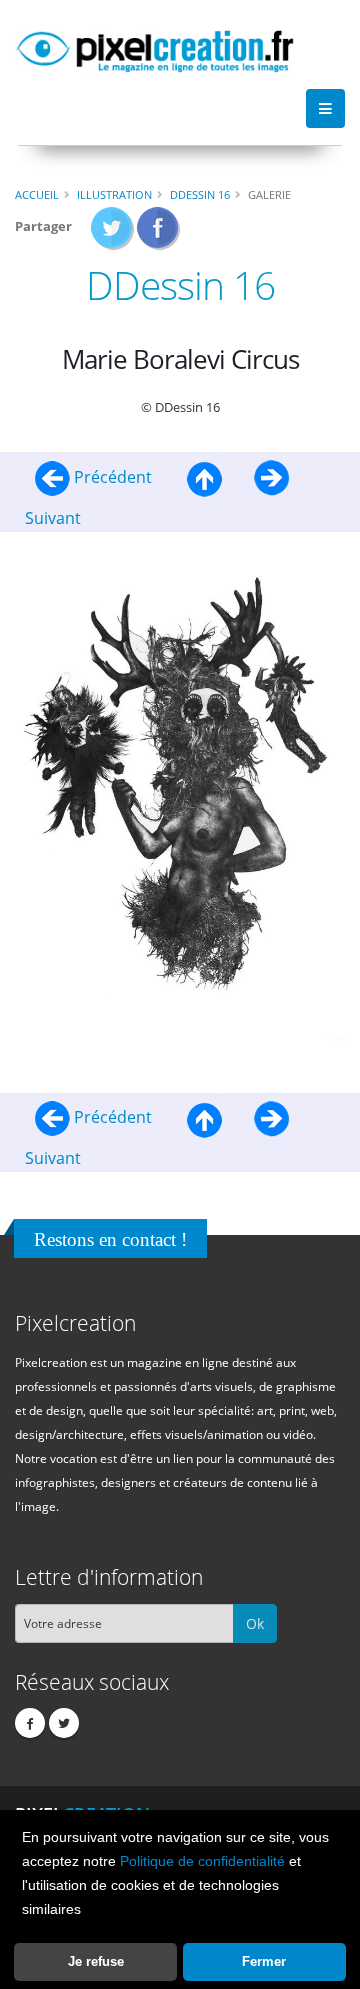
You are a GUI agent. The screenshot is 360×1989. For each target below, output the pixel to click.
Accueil (37, 194)
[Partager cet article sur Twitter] (112, 234)
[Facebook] (30, 1723)
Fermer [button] (264, 1961)
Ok (255, 1623)
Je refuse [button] (96, 1961)
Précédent (113, 477)
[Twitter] (64, 1723)
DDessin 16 (200, 194)
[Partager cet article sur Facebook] (158, 234)
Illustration (114, 194)
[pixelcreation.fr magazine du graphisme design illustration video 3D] (155, 48)
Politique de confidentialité (202, 1861)
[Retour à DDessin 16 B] (204, 477)
